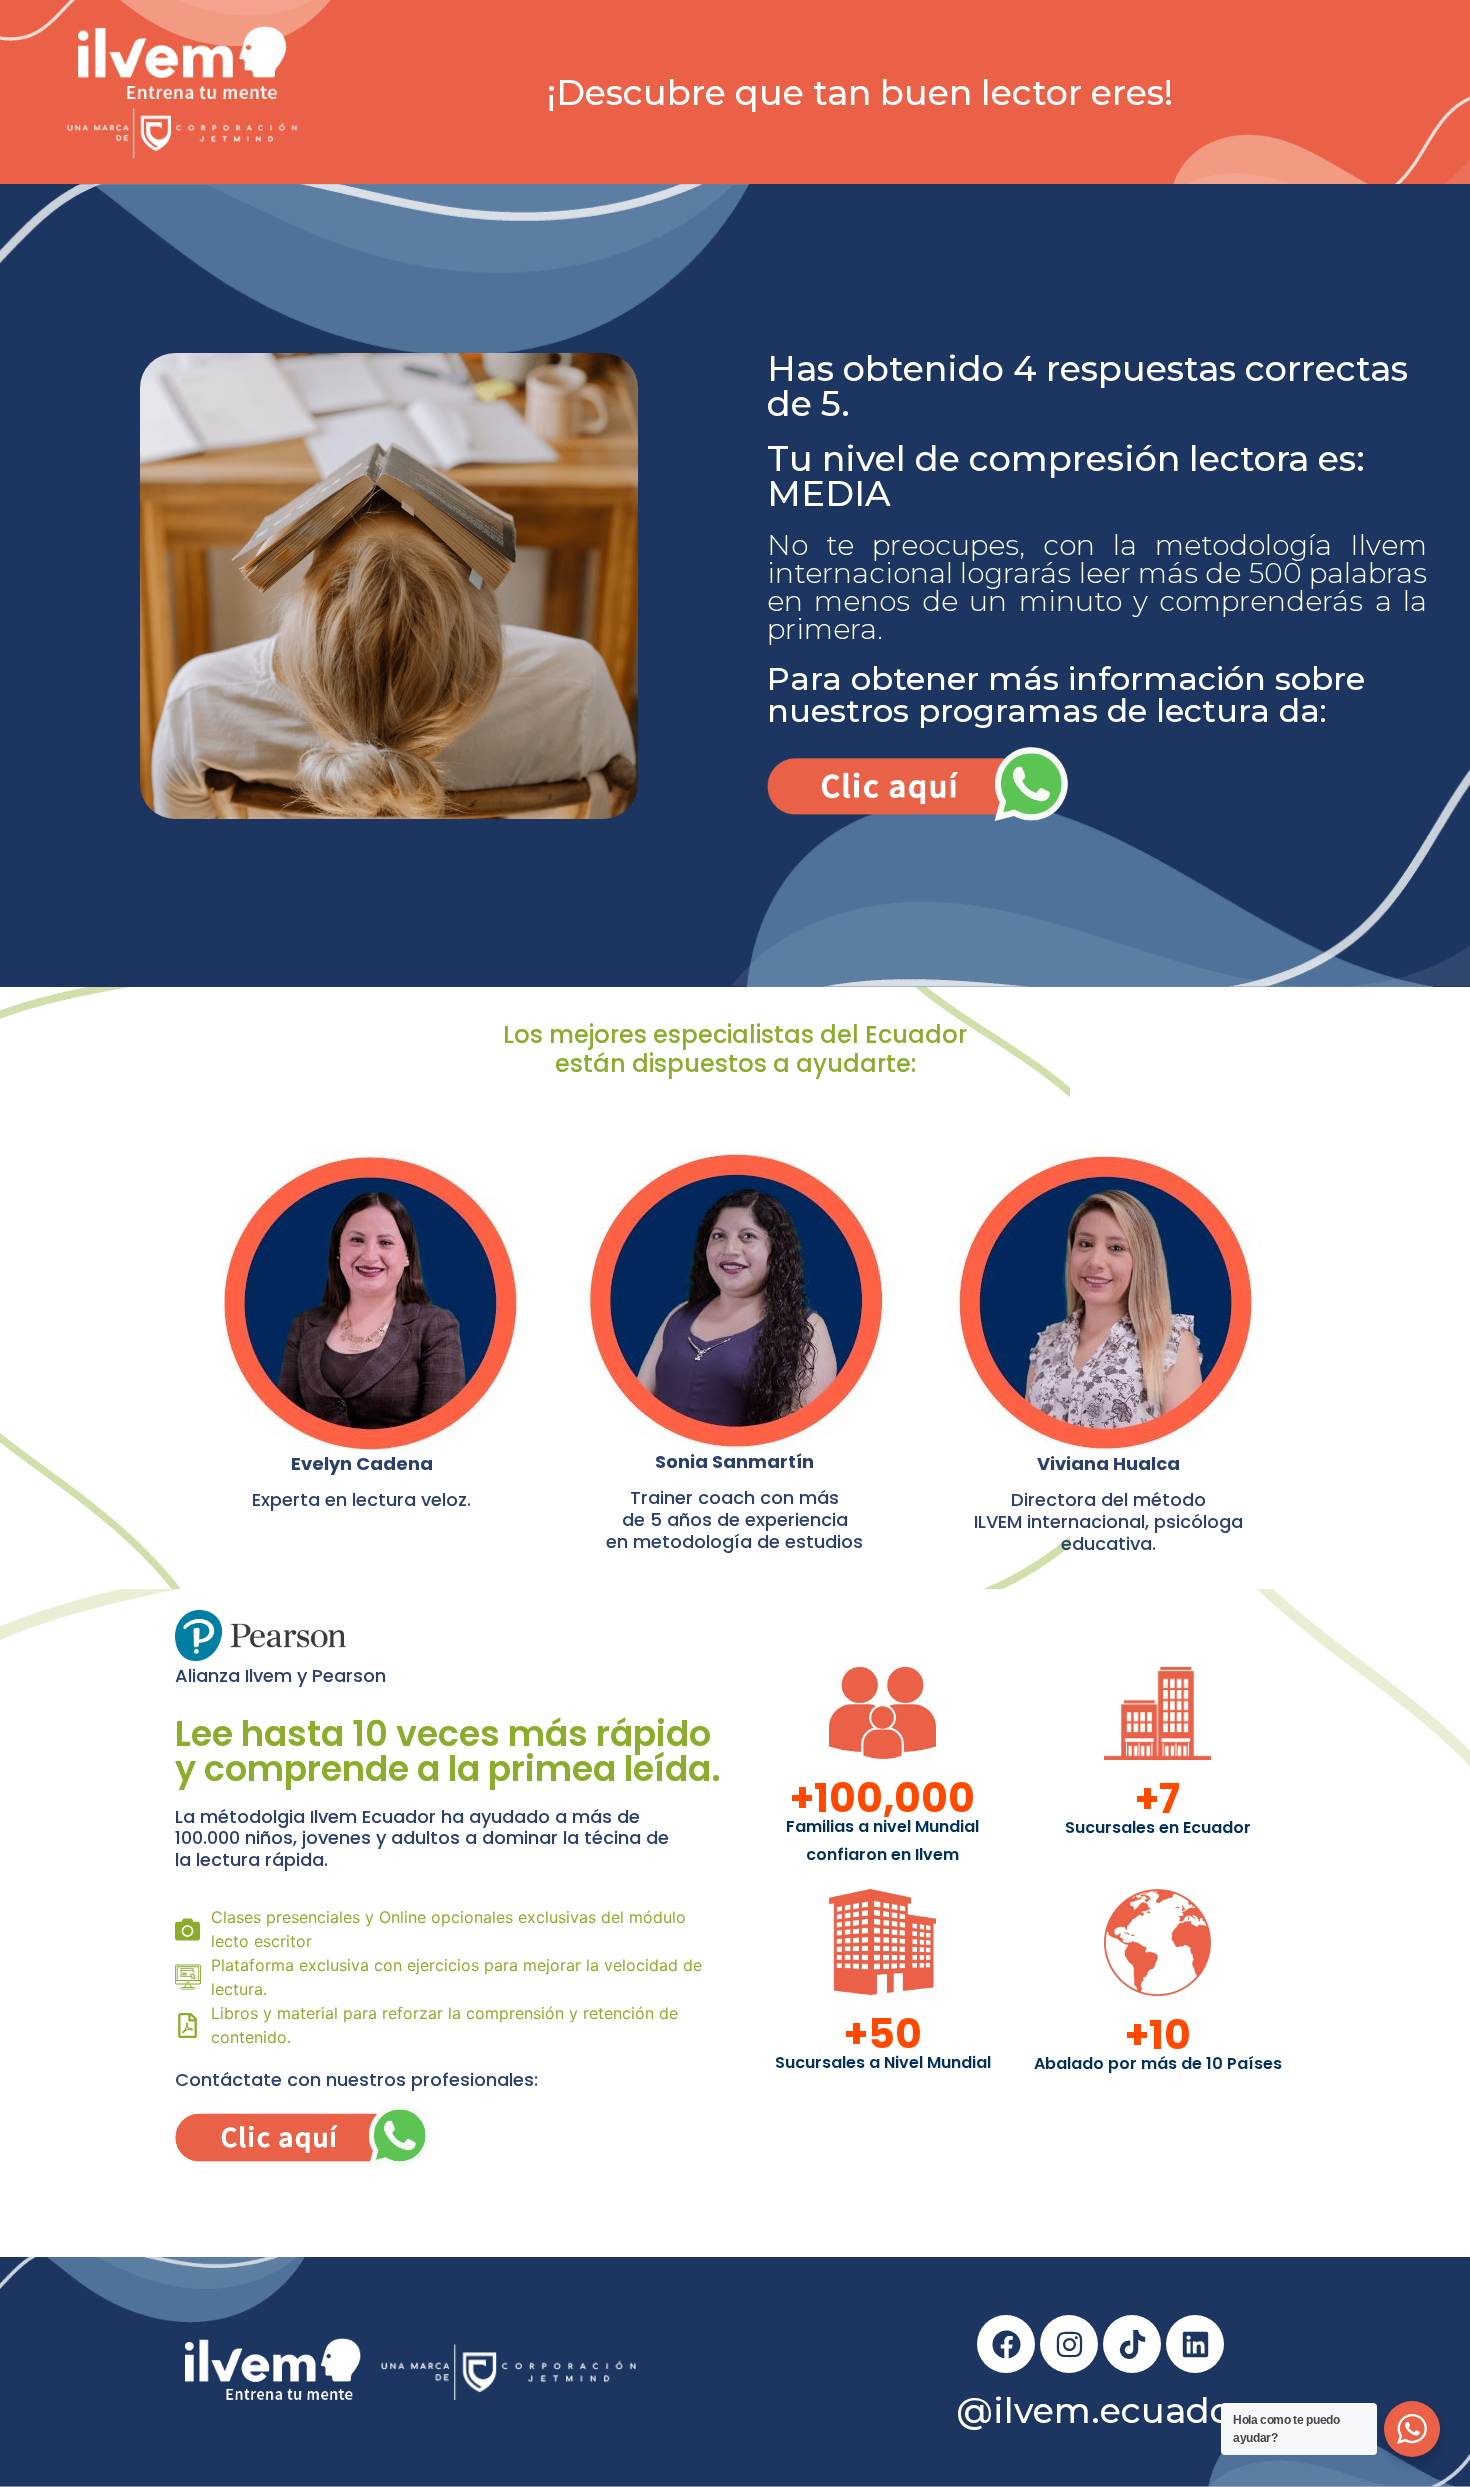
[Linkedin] (1195, 2344)
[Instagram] (1069, 2344)
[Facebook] (1006, 2344)
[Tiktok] (1132, 2344)
